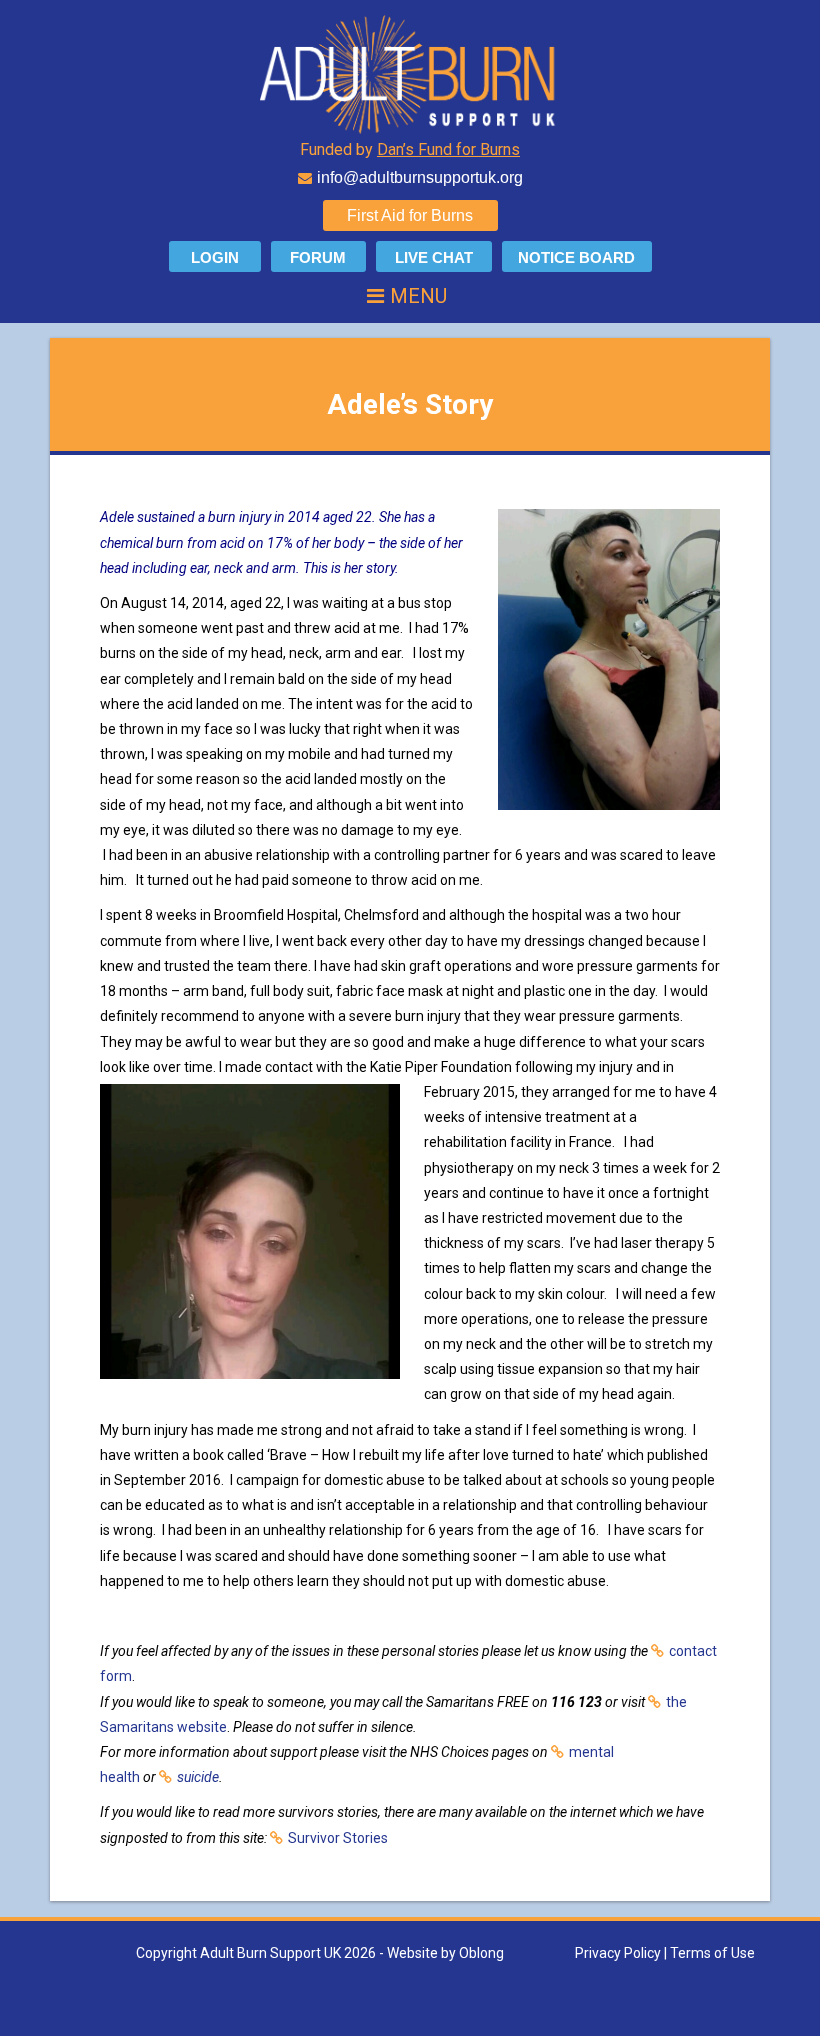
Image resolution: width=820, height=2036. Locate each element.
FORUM (318, 257)
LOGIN (215, 257)
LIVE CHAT (434, 257)
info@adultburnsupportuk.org (420, 177)
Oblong (481, 1953)
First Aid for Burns (410, 215)
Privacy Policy (618, 1953)
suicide (198, 1777)
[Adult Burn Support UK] (410, 73)
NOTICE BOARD (576, 257)
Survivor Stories (338, 1838)
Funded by (410, 149)
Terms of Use (712, 1953)
